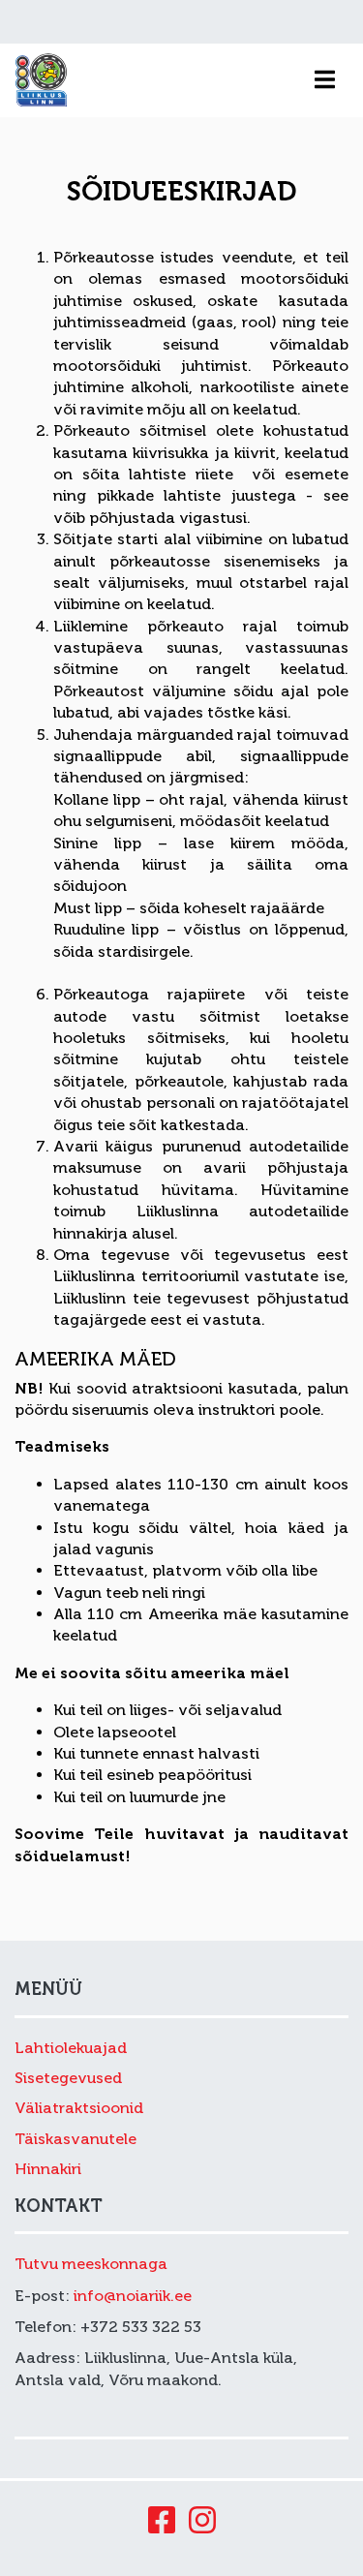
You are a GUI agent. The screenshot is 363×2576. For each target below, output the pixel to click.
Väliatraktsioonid (79, 2108)
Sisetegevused (68, 2078)
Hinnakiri (48, 2169)
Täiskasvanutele (76, 2139)
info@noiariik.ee (133, 2296)
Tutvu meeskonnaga (91, 2264)
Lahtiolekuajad (71, 2048)
